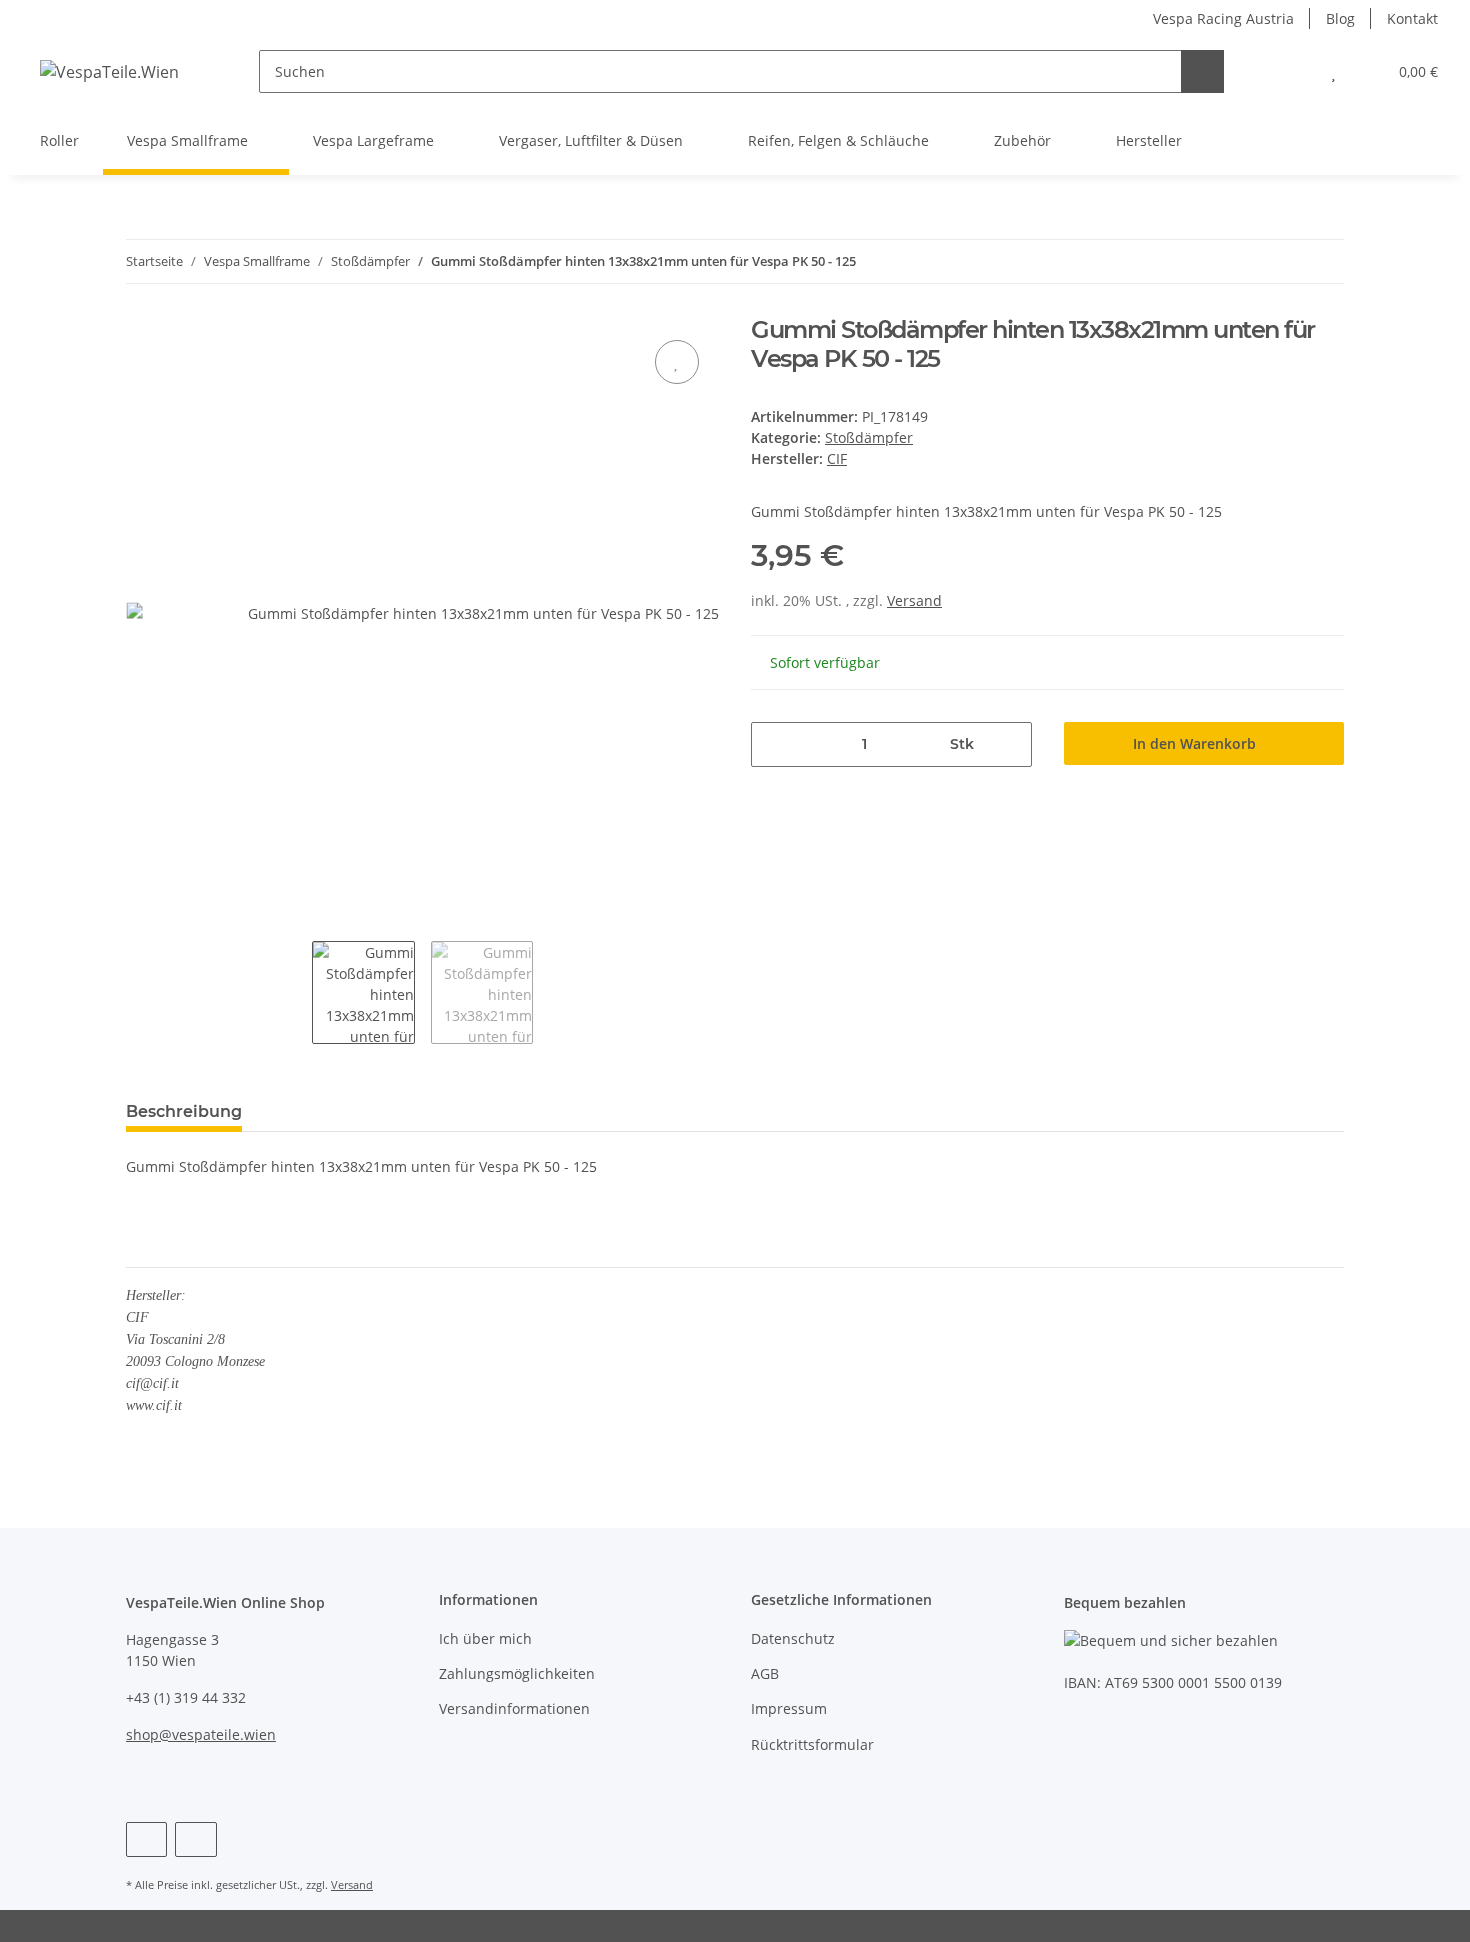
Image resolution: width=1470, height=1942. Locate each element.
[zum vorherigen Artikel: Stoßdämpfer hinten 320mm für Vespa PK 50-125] (1279, 261)
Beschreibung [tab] (184, 1111)
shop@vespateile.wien (201, 1734)
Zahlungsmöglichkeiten (517, 1673)
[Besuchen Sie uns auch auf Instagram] (195, 1839)
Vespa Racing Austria (1223, 18)
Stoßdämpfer (869, 437)
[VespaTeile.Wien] (109, 71)
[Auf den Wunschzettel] (677, 362)
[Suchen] (1202, 71)
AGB (765, 1673)
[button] (1293, 71)
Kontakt (1412, 18)
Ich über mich (485, 1638)
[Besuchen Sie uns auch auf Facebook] (146, 1839)
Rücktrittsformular (812, 1744)
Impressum (789, 1708)
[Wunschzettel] (1333, 71)
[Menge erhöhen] (1009, 744)
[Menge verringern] (773, 744)
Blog (1340, 18)
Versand (914, 600)
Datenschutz (793, 1638)
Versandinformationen (514, 1708)
